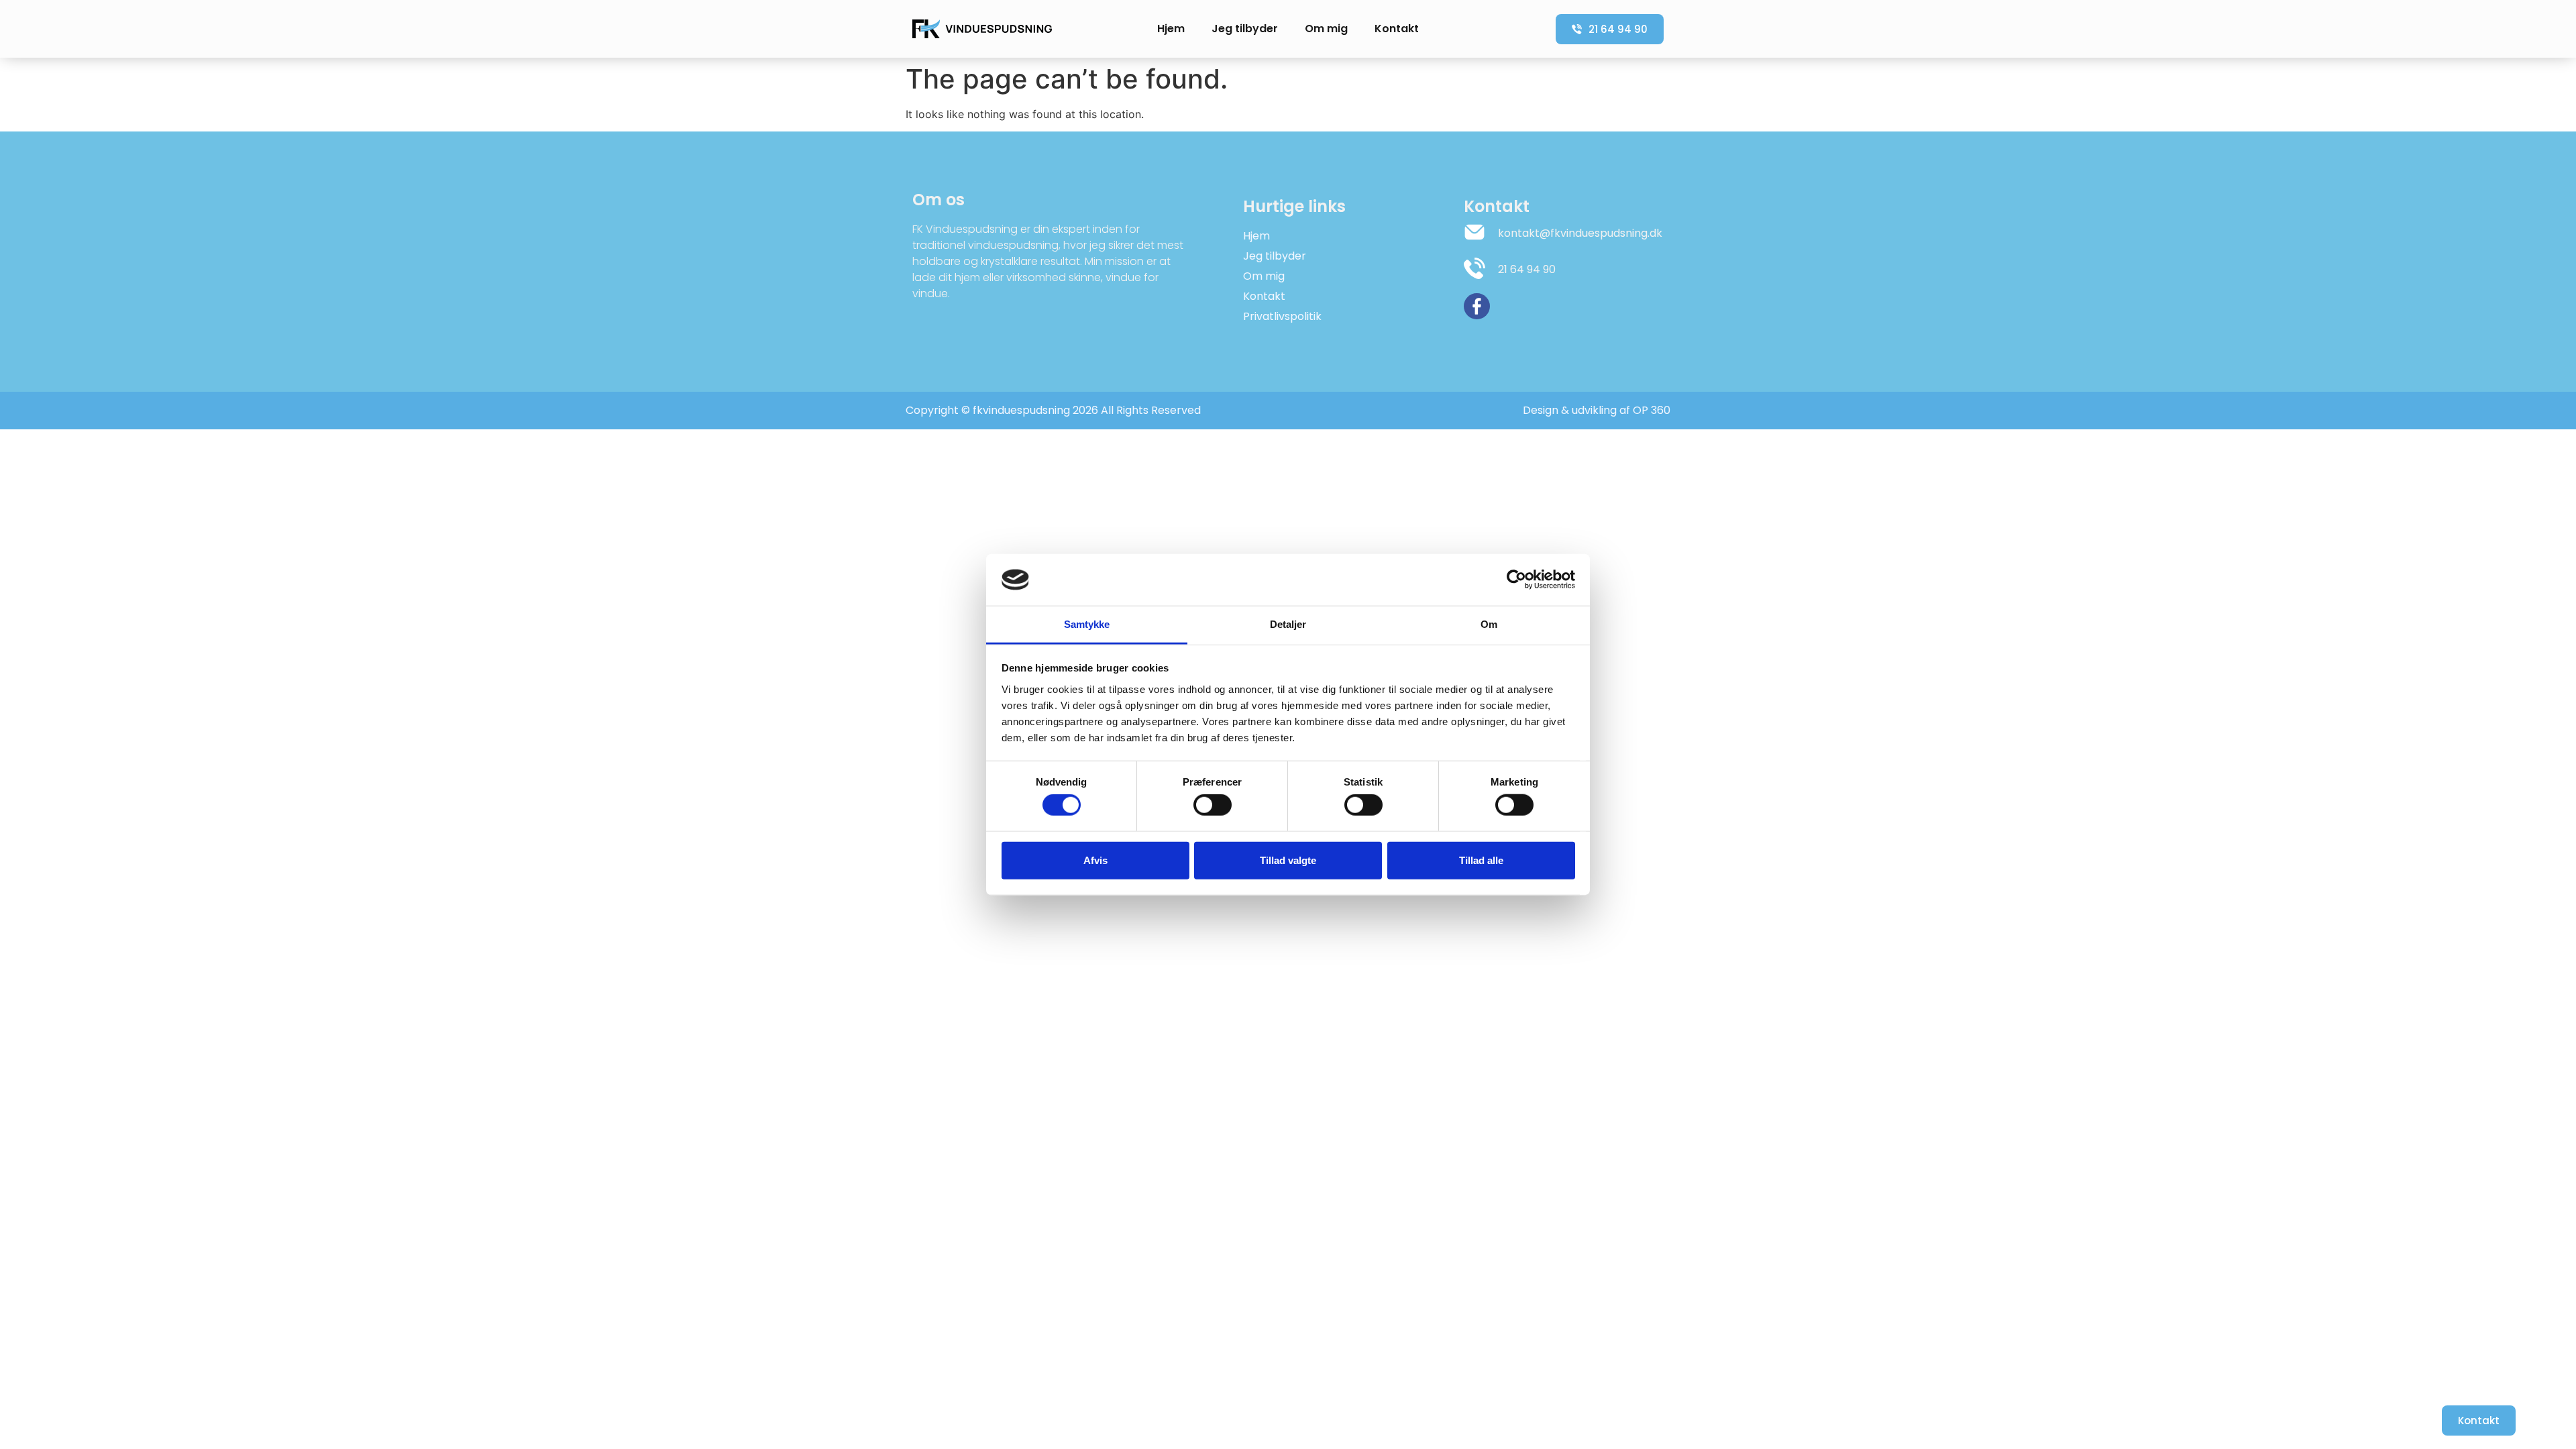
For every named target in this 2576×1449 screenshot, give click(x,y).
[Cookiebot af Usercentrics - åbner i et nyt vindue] (1516, 580)
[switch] (1213, 805)
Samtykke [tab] (1087, 624)
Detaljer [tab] (1288, 624)
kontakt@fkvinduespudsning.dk (1580, 233)
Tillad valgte (1288, 860)
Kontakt (1397, 29)
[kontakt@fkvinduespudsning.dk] (1474, 232)
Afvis (1095, 860)
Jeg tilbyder (1245, 29)
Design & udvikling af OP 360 (1597, 410)
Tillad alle (1481, 860)
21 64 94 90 (1527, 269)
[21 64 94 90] (1474, 268)
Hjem (1171, 29)
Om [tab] (1489, 624)
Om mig (1326, 29)
